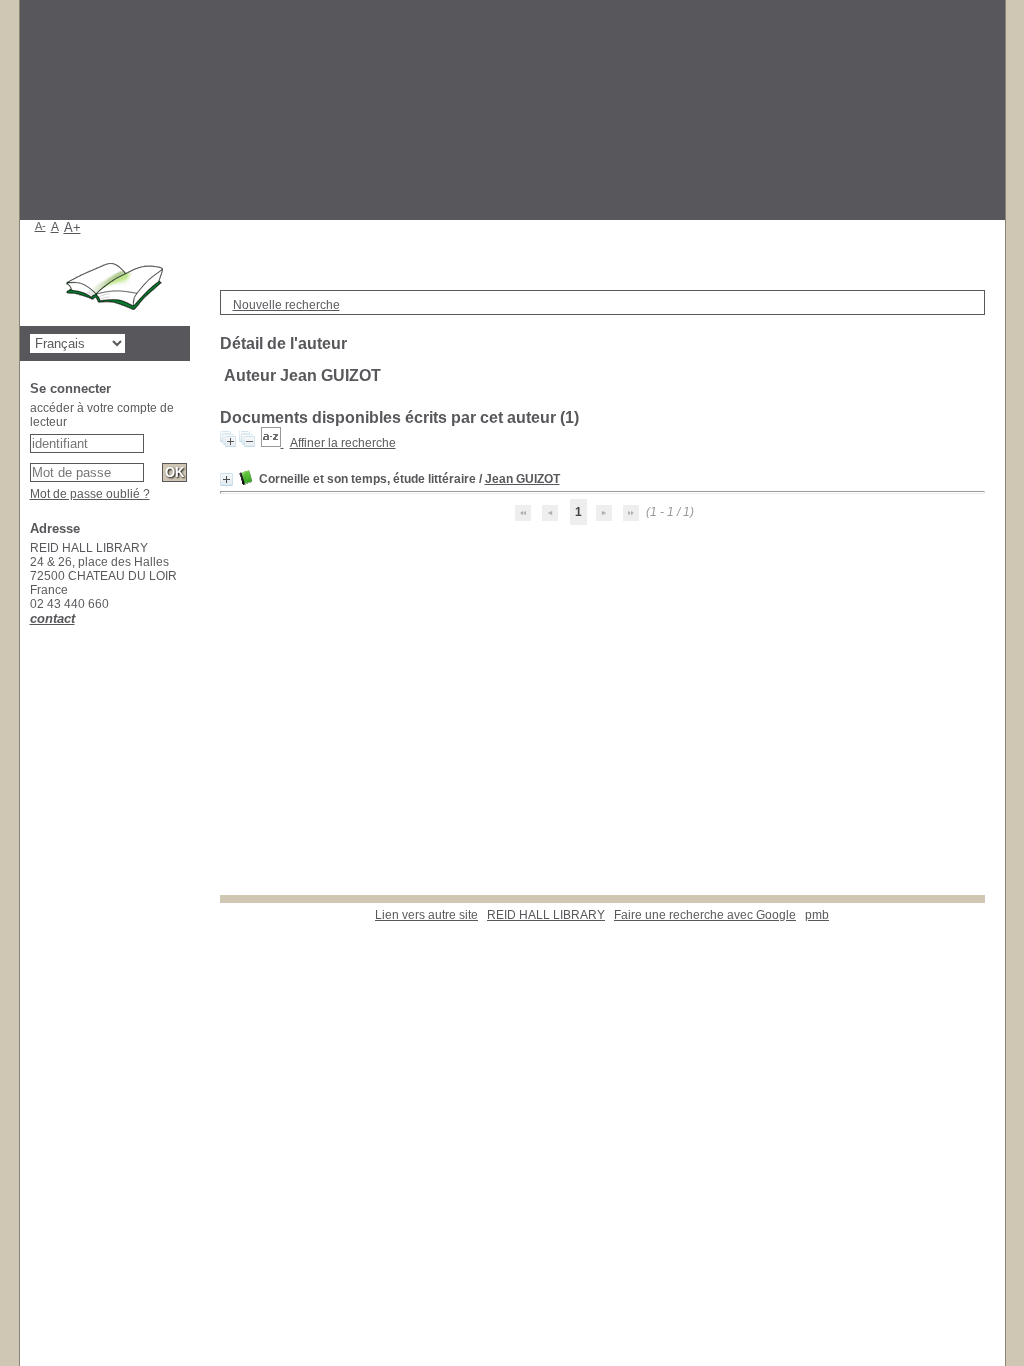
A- (40, 226)
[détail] (226, 479)
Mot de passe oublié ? (90, 494)
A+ (72, 227)
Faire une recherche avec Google (705, 915)
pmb (817, 915)
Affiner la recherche (343, 443)
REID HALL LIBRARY (546, 915)
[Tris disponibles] (272, 443)
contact (52, 618)
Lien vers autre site (426, 915)
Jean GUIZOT (522, 479)
